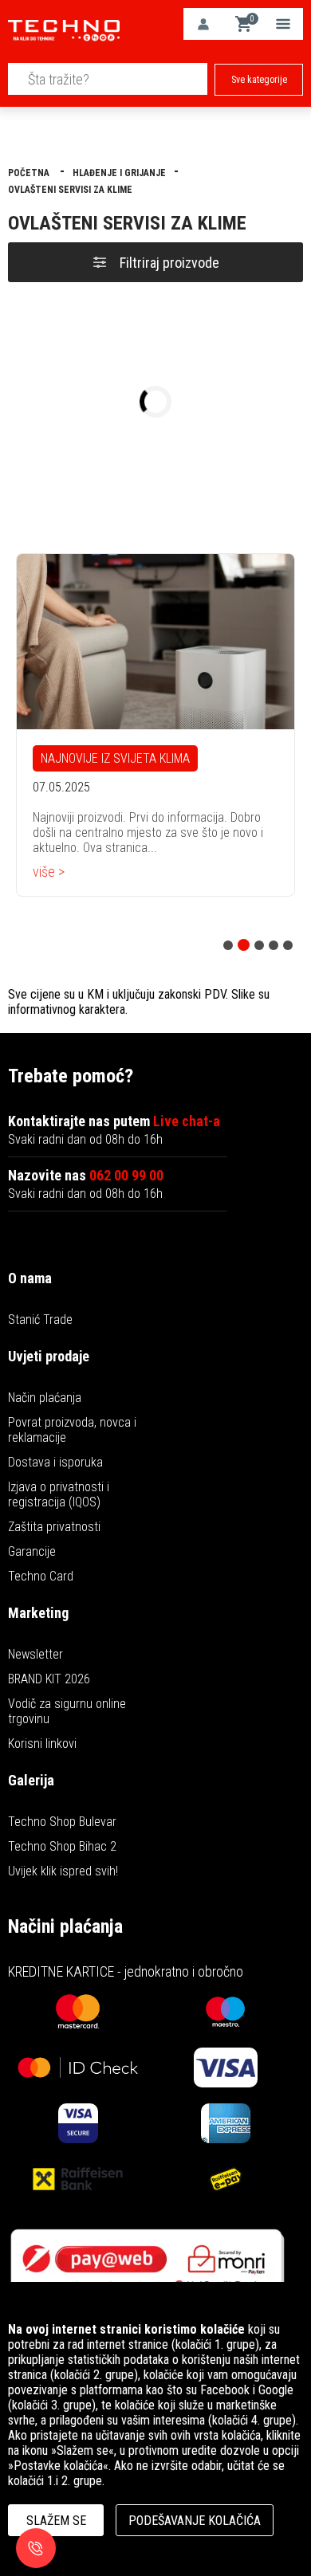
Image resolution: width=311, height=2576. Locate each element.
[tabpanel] (155, 725)
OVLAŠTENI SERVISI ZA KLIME (70, 190)
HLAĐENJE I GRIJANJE (119, 173)
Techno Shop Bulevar (62, 1822)
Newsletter (35, 1654)
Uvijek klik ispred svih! (63, 1871)
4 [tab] (274, 945)
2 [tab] (244, 945)
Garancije (32, 1551)
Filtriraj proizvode (169, 263)
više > (49, 872)
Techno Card (41, 1576)
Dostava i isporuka (55, 1462)
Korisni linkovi (42, 1744)
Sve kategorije (259, 80)
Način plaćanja (45, 1398)
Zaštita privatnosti (54, 1527)
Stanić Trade (40, 1319)
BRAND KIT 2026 (49, 1679)
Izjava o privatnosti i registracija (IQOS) (59, 1494)
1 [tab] (228, 945)
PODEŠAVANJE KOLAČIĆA (195, 2521)
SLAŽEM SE (56, 2521)
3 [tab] (259, 945)
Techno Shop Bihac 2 (62, 1846)
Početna (30, 173)
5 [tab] (288, 945)
